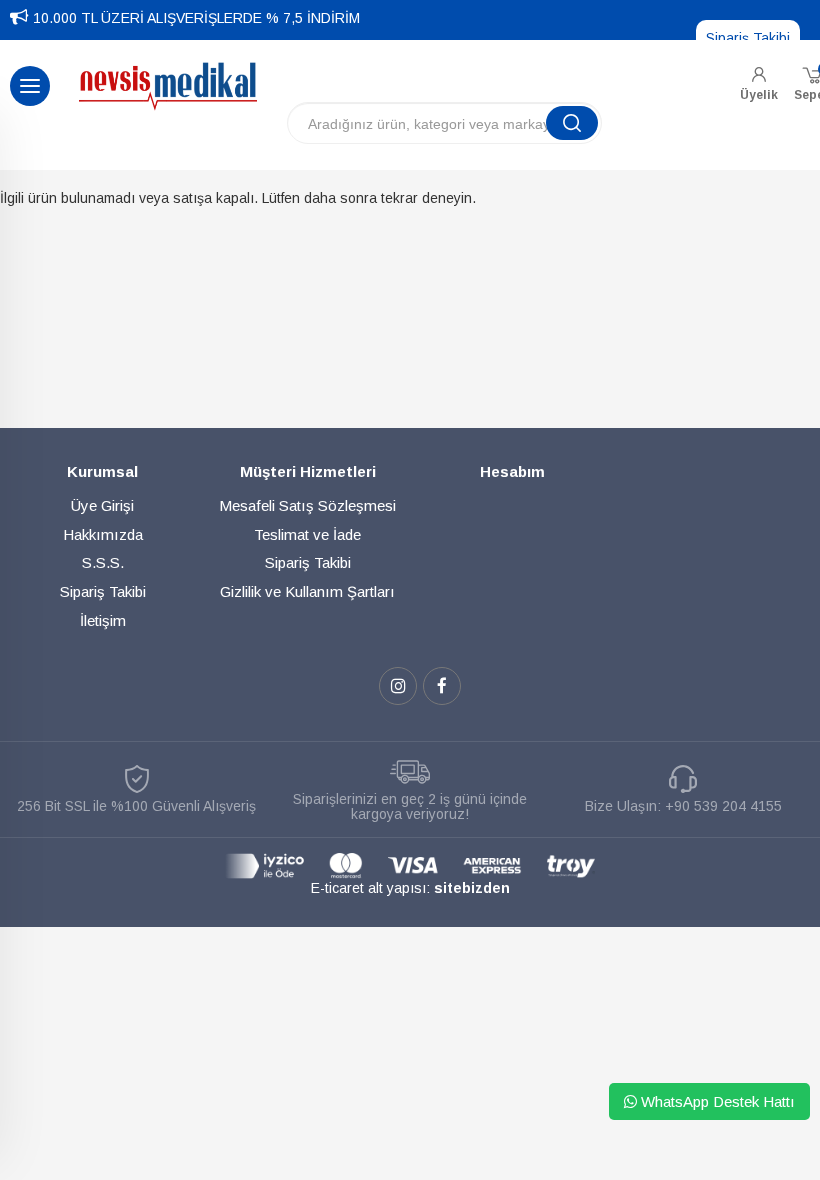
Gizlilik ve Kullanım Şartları (307, 591)
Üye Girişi (102, 505)
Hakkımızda (103, 534)
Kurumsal (102, 471)
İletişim (103, 620)
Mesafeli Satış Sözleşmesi (307, 505)
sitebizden (472, 888)
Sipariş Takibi (748, 38)
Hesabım (512, 471)
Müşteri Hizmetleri (308, 471)
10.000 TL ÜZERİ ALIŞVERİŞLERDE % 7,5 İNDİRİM (196, 18)
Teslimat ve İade (307, 534)
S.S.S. (103, 562)
